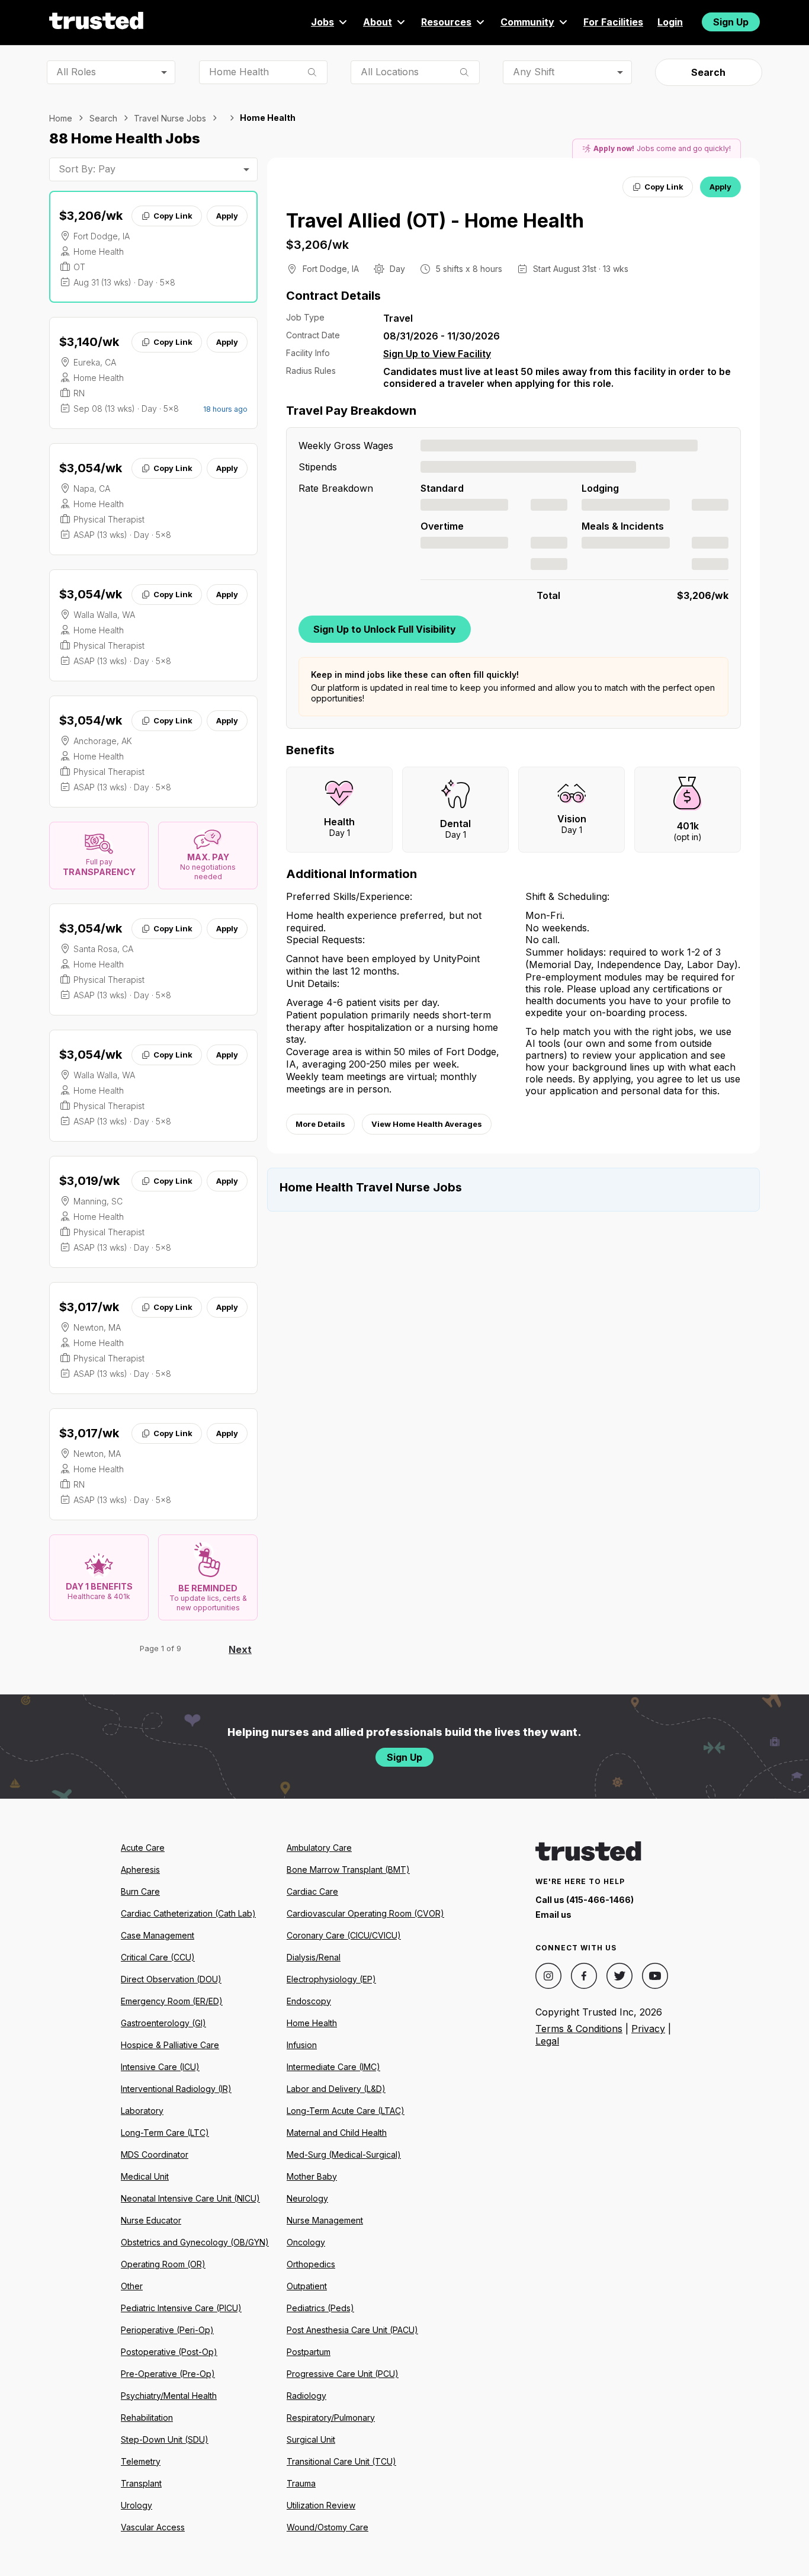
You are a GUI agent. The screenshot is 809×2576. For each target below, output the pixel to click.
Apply (227, 216)
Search (708, 72)
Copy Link (173, 216)
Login (670, 22)
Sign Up (731, 22)
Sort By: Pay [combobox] (87, 169)
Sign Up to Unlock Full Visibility (385, 629)
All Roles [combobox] (76, 72)
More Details (320, 1124)
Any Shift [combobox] (534, 72)
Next (240, 1649)
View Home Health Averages (427, 1124)
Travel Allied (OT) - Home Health (435, 221)
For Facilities (613, 22)
